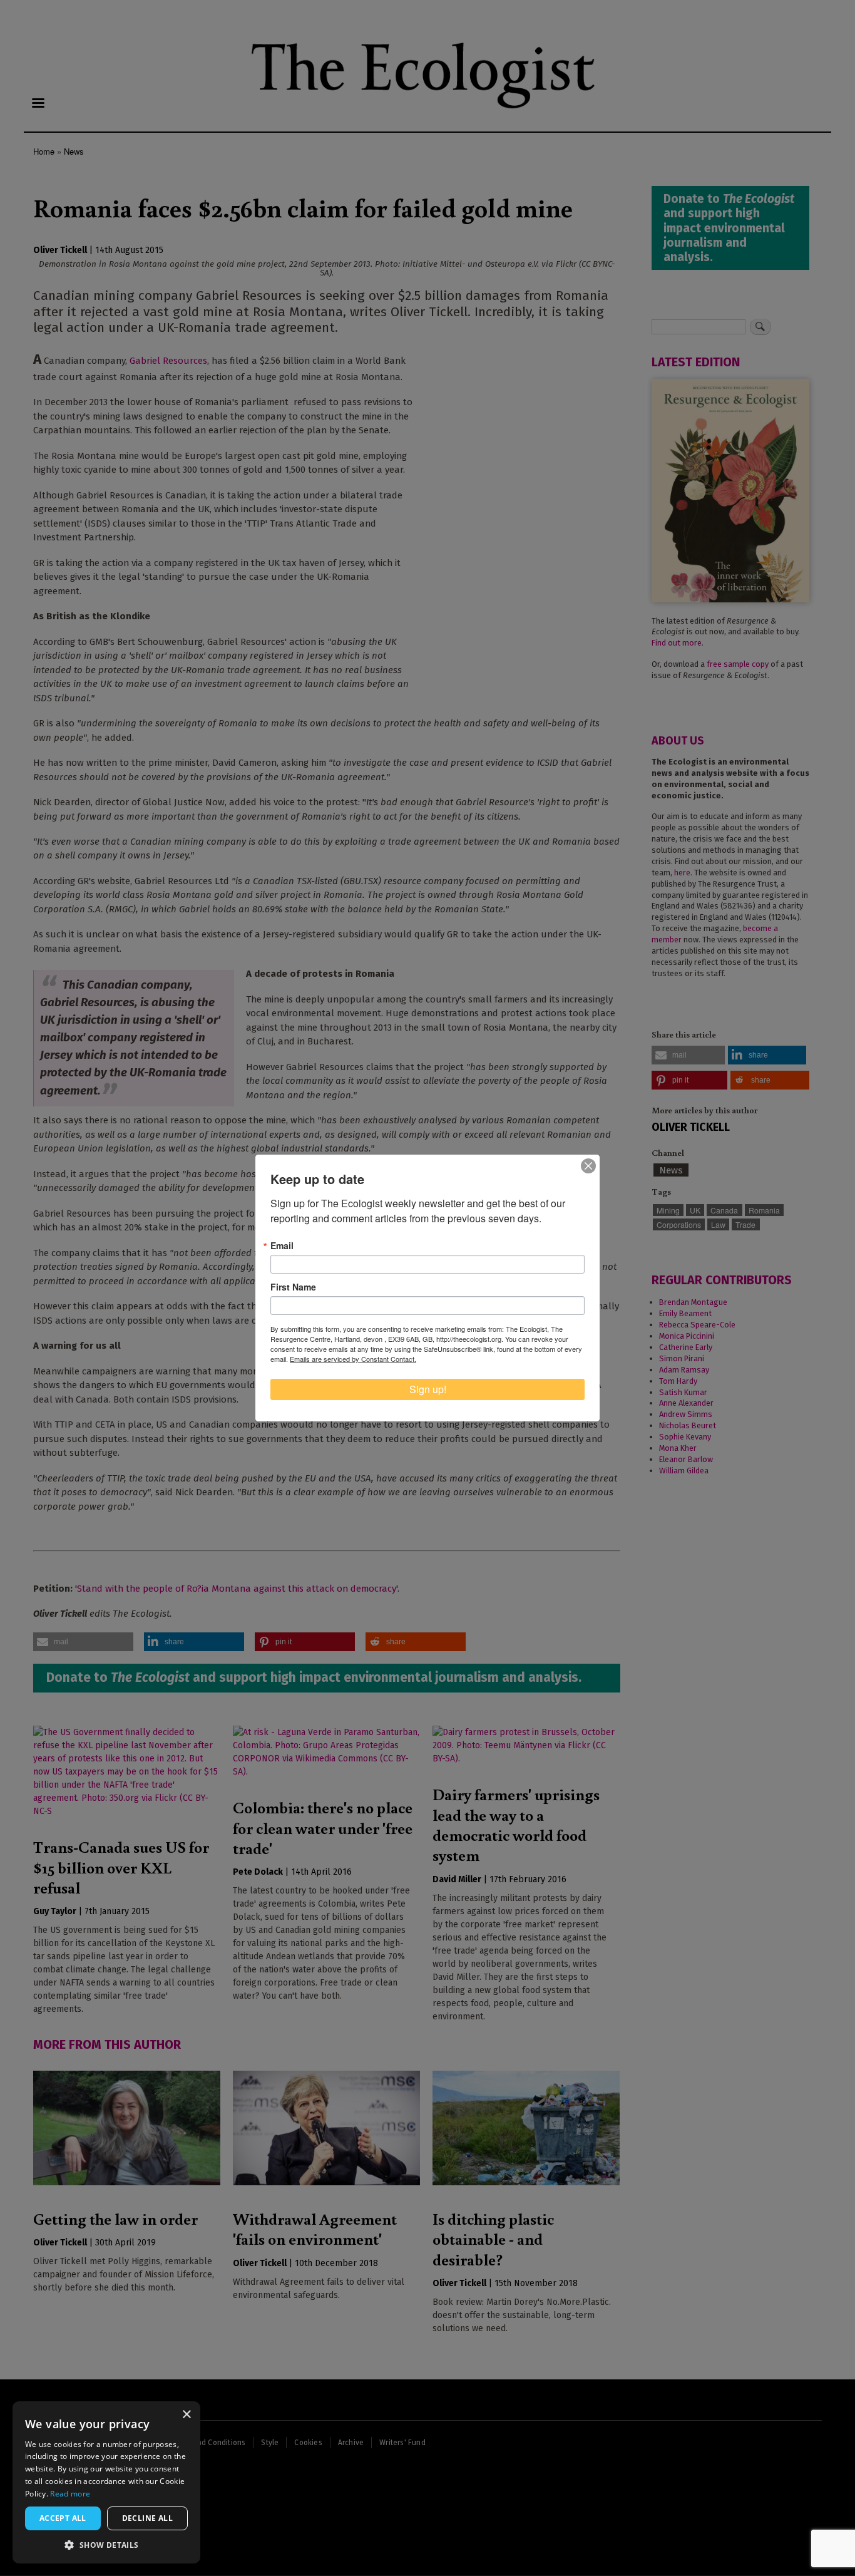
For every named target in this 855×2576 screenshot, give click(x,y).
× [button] (186, 2415)
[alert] (106, 2482)
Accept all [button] (63, 2518)
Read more (70, 2494)
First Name (293, 1287)
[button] (106, 2545)
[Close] (588, 1166)
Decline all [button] (147, 2518)
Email (282, 1245)
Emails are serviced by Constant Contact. (353, 1359)
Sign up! (428, 1389)
